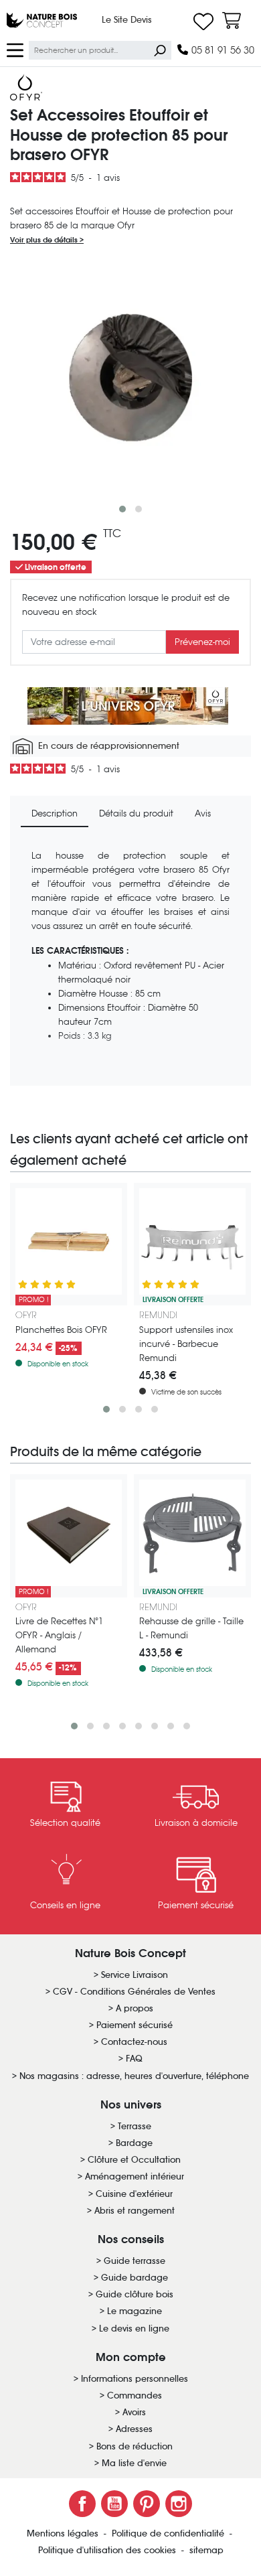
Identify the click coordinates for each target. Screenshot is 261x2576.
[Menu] (15, 49)
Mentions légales (64, 2533)
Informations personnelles (135, 2379)
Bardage (134, 2143)
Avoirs (134, 2412)
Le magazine (135, 2311)
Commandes (135, 2395)
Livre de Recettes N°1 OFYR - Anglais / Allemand (59, 1635)
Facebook (82, 2504)
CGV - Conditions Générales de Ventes (134, 1992)
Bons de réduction (135, 2446)
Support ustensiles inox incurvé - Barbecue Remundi (186, 1344)
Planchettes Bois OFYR (61, 1330)
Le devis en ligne (134, 2329)
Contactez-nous (134, 2042)
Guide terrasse (135, 2261)
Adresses (134, 2429)
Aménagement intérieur (135, 2176)
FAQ (134, 2059)
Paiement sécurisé (135, 2025)
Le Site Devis (127, 20)
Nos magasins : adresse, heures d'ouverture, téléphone (134, 2076)
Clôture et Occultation (134, 2160)
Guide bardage (135, 2278)
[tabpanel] (130, 962)
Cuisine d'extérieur (134, 2194)
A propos (135, 2008)
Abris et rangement (135, 2211)
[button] (122, 509)
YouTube (114, 2504)
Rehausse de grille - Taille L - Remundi (191, 1628)
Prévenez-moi (202, 642)
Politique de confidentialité (169, 2533)
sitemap (206, 2550)
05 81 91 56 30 (222, 50)
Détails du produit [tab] (136, 813)
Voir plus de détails (45, 240)
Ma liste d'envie (134, 2463)
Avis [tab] (203, 813)
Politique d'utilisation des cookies (108, 2550)
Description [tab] (55, 813)
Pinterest (147, 2504)
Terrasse (135, 2126)
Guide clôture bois (135, 2294)
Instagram (179, 2504)
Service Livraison (135, 1975)
